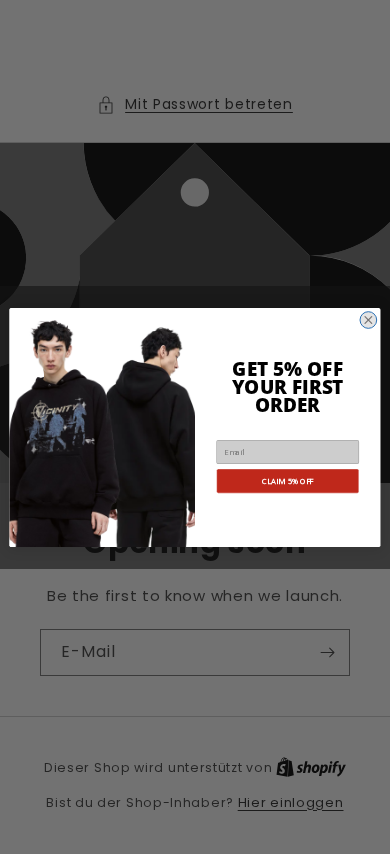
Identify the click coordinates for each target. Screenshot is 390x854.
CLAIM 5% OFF (287, 480)
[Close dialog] (368, 319)
